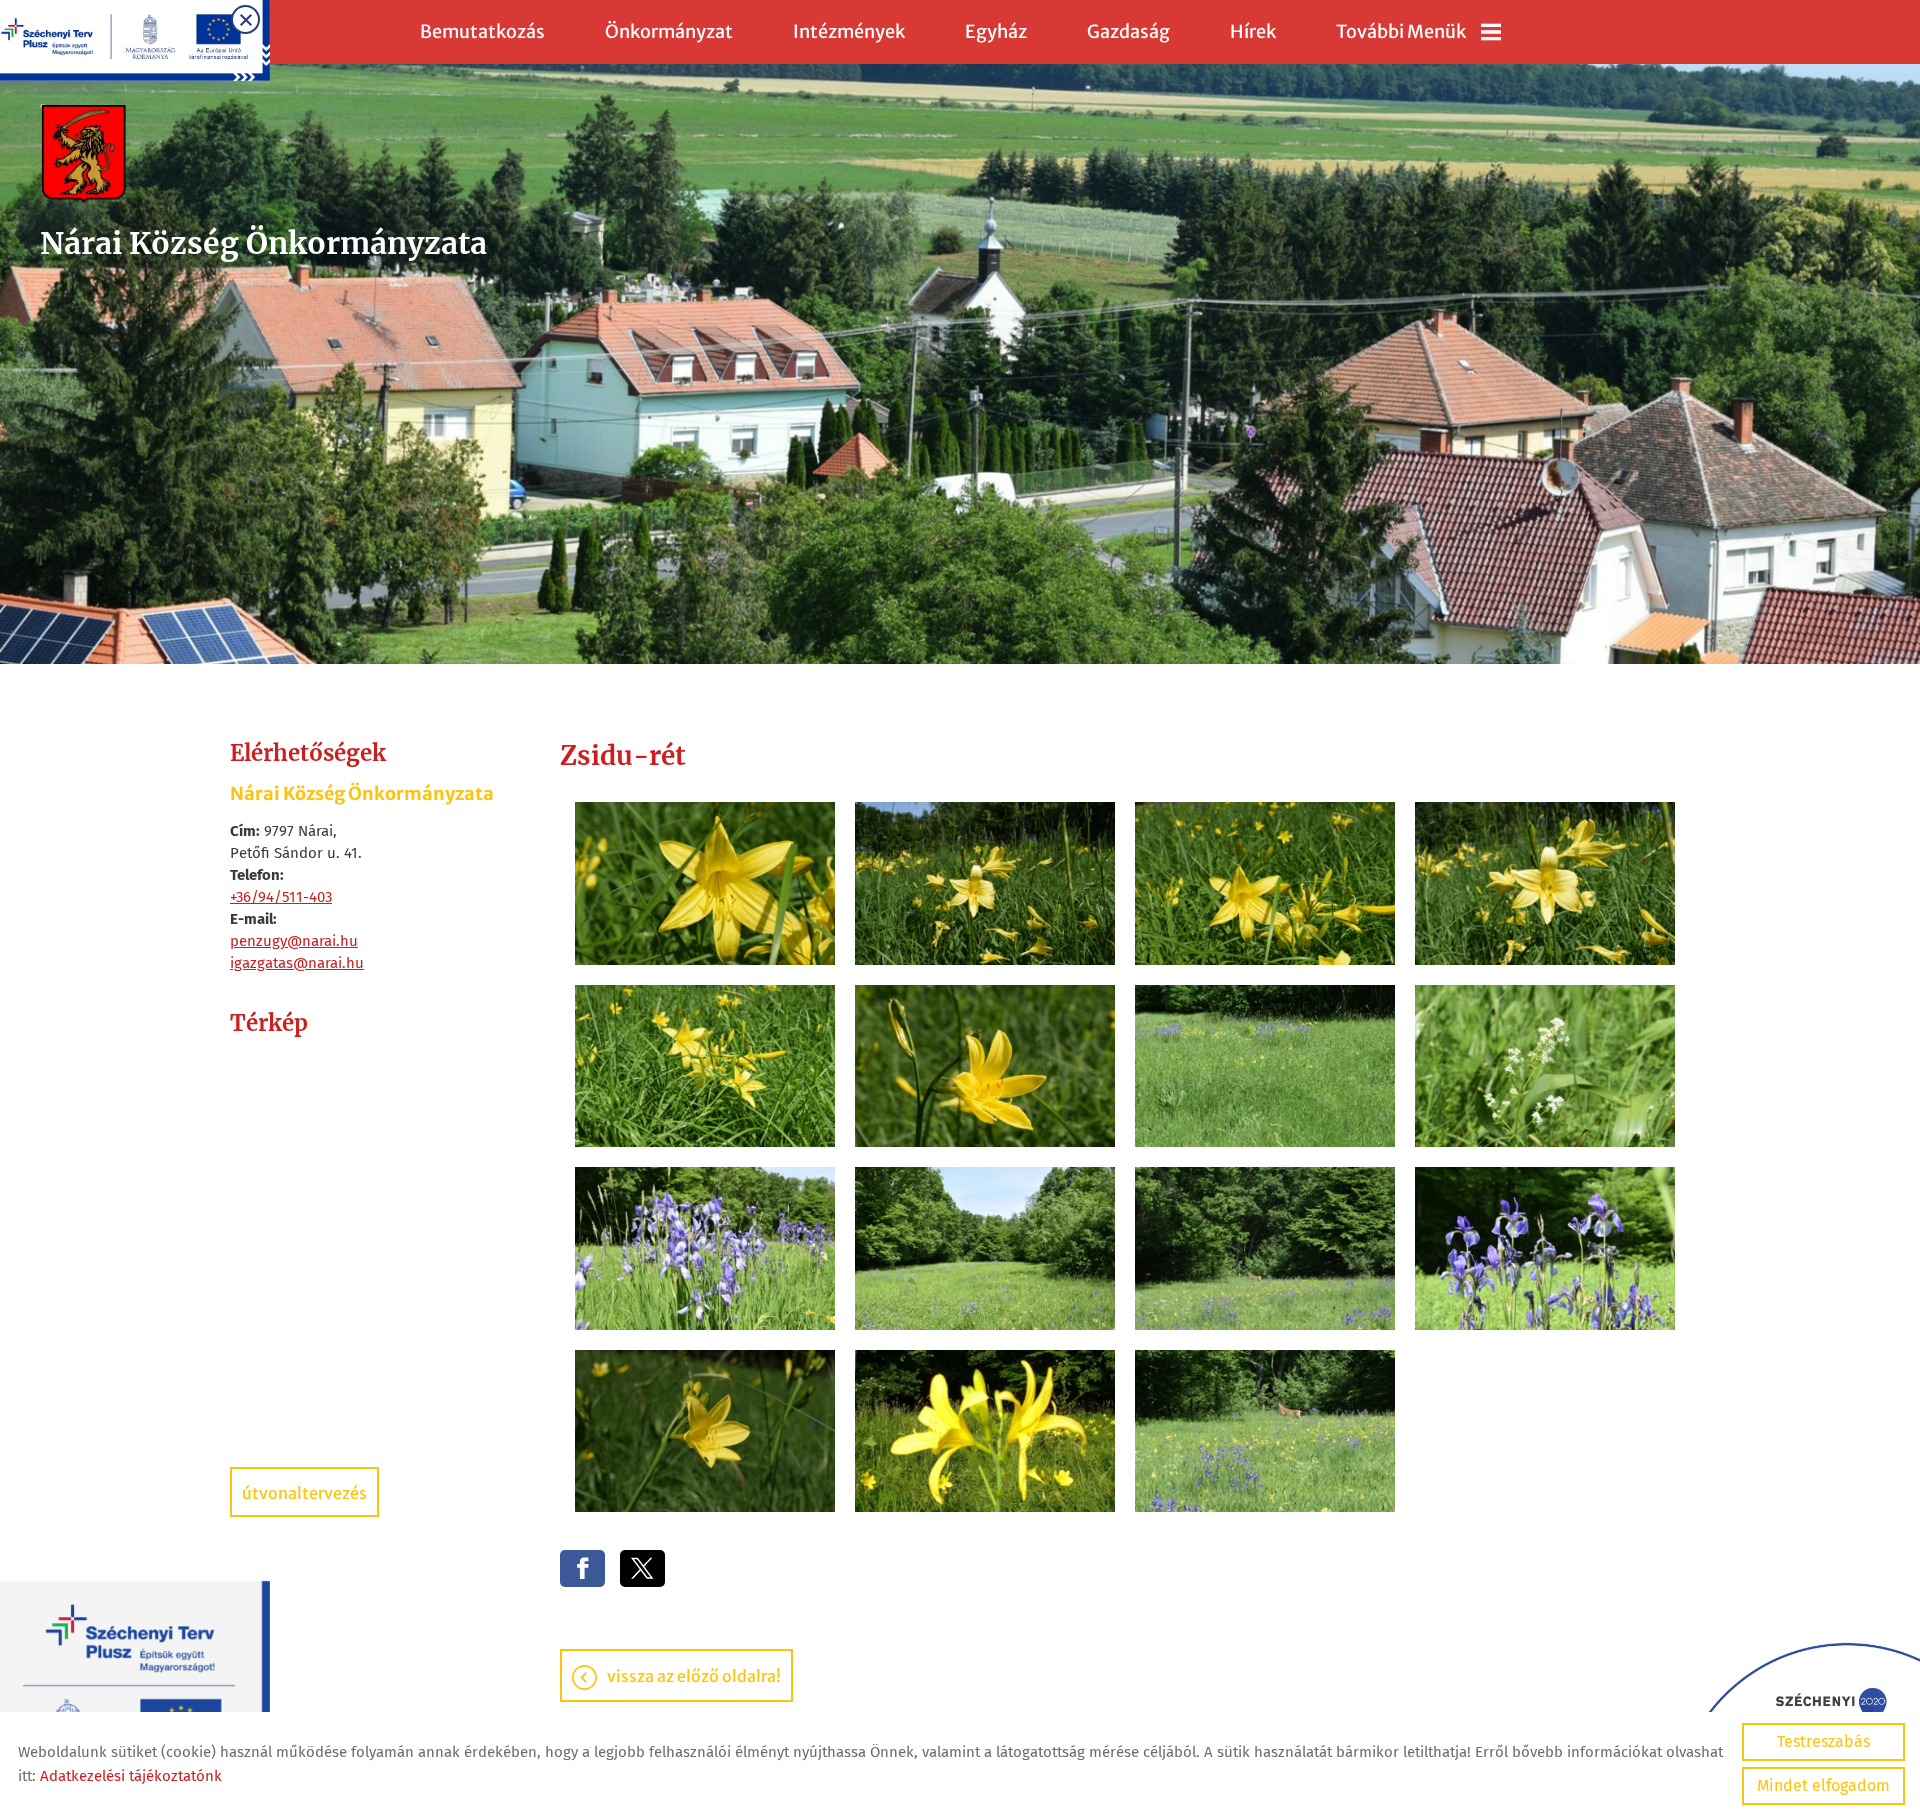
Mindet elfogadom (1823, 1785)
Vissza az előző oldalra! (694, 1676)
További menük (1401, 31)
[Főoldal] (263, 154)
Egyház (996, 31)
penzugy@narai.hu (294, 941)
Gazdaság (1128, 31)
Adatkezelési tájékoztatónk (131, 1776)
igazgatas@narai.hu (297, 963)
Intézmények (849, 31)
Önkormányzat (669, 31)
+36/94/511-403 (281, 897)
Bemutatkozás (482, 31)
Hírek (1253, 31)
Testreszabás (1823, 1741)
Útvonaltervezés (304, 1493)
